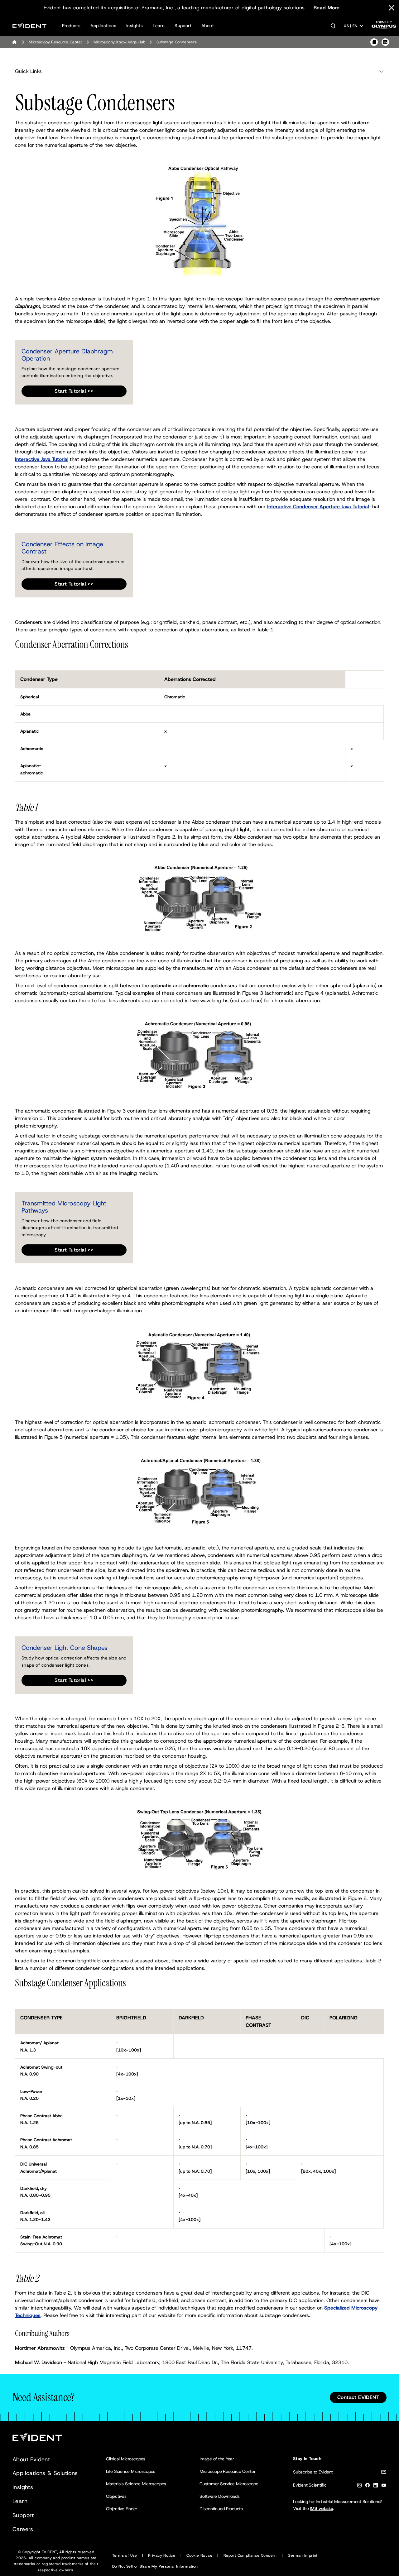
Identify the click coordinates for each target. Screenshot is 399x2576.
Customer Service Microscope (229, 2484)
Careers (23, 2529)
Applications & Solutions (45, 2473)
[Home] (14, 42)
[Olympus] (384, 27)
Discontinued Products (221, 2509)
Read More (327, 8)
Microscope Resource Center (228, 2471)
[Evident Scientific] (29, 26)
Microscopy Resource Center (55, 42)
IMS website (322, 2508)
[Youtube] (384, 2486)
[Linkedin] (376, 2486)
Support (183, 26)
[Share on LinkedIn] (385, 42)
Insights (135, 26)
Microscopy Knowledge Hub (119, 42)
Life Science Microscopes (131, 2471)
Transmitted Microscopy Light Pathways (64, 1207)
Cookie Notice (199, 2555)
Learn (159, 26)
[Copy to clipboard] (374, 42)
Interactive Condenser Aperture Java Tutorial (318, 507)
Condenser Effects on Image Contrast (62, 548)
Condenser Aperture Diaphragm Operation (67, 355)
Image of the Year (217, 2459)
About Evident (31, 2459)
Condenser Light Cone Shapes (65, 1648)
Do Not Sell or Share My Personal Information (155, 2566)
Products (71, 26)
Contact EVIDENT (358, 2397)
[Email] (384, 2473)
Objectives (116, 2496)
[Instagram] (359, 2486)
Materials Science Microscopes (136, 2484)
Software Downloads (220, 2496)
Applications (103, 26)
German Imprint (303, 2555)
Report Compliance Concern (250, 2555)
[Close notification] (392, 8)
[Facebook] (368, 2486)
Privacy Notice (162, 2555)
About (208, 26)
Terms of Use (125, 2555)
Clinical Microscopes (126, 2459)
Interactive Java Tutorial (42, 459)
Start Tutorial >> (74, 391)
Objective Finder (122, 2509)
